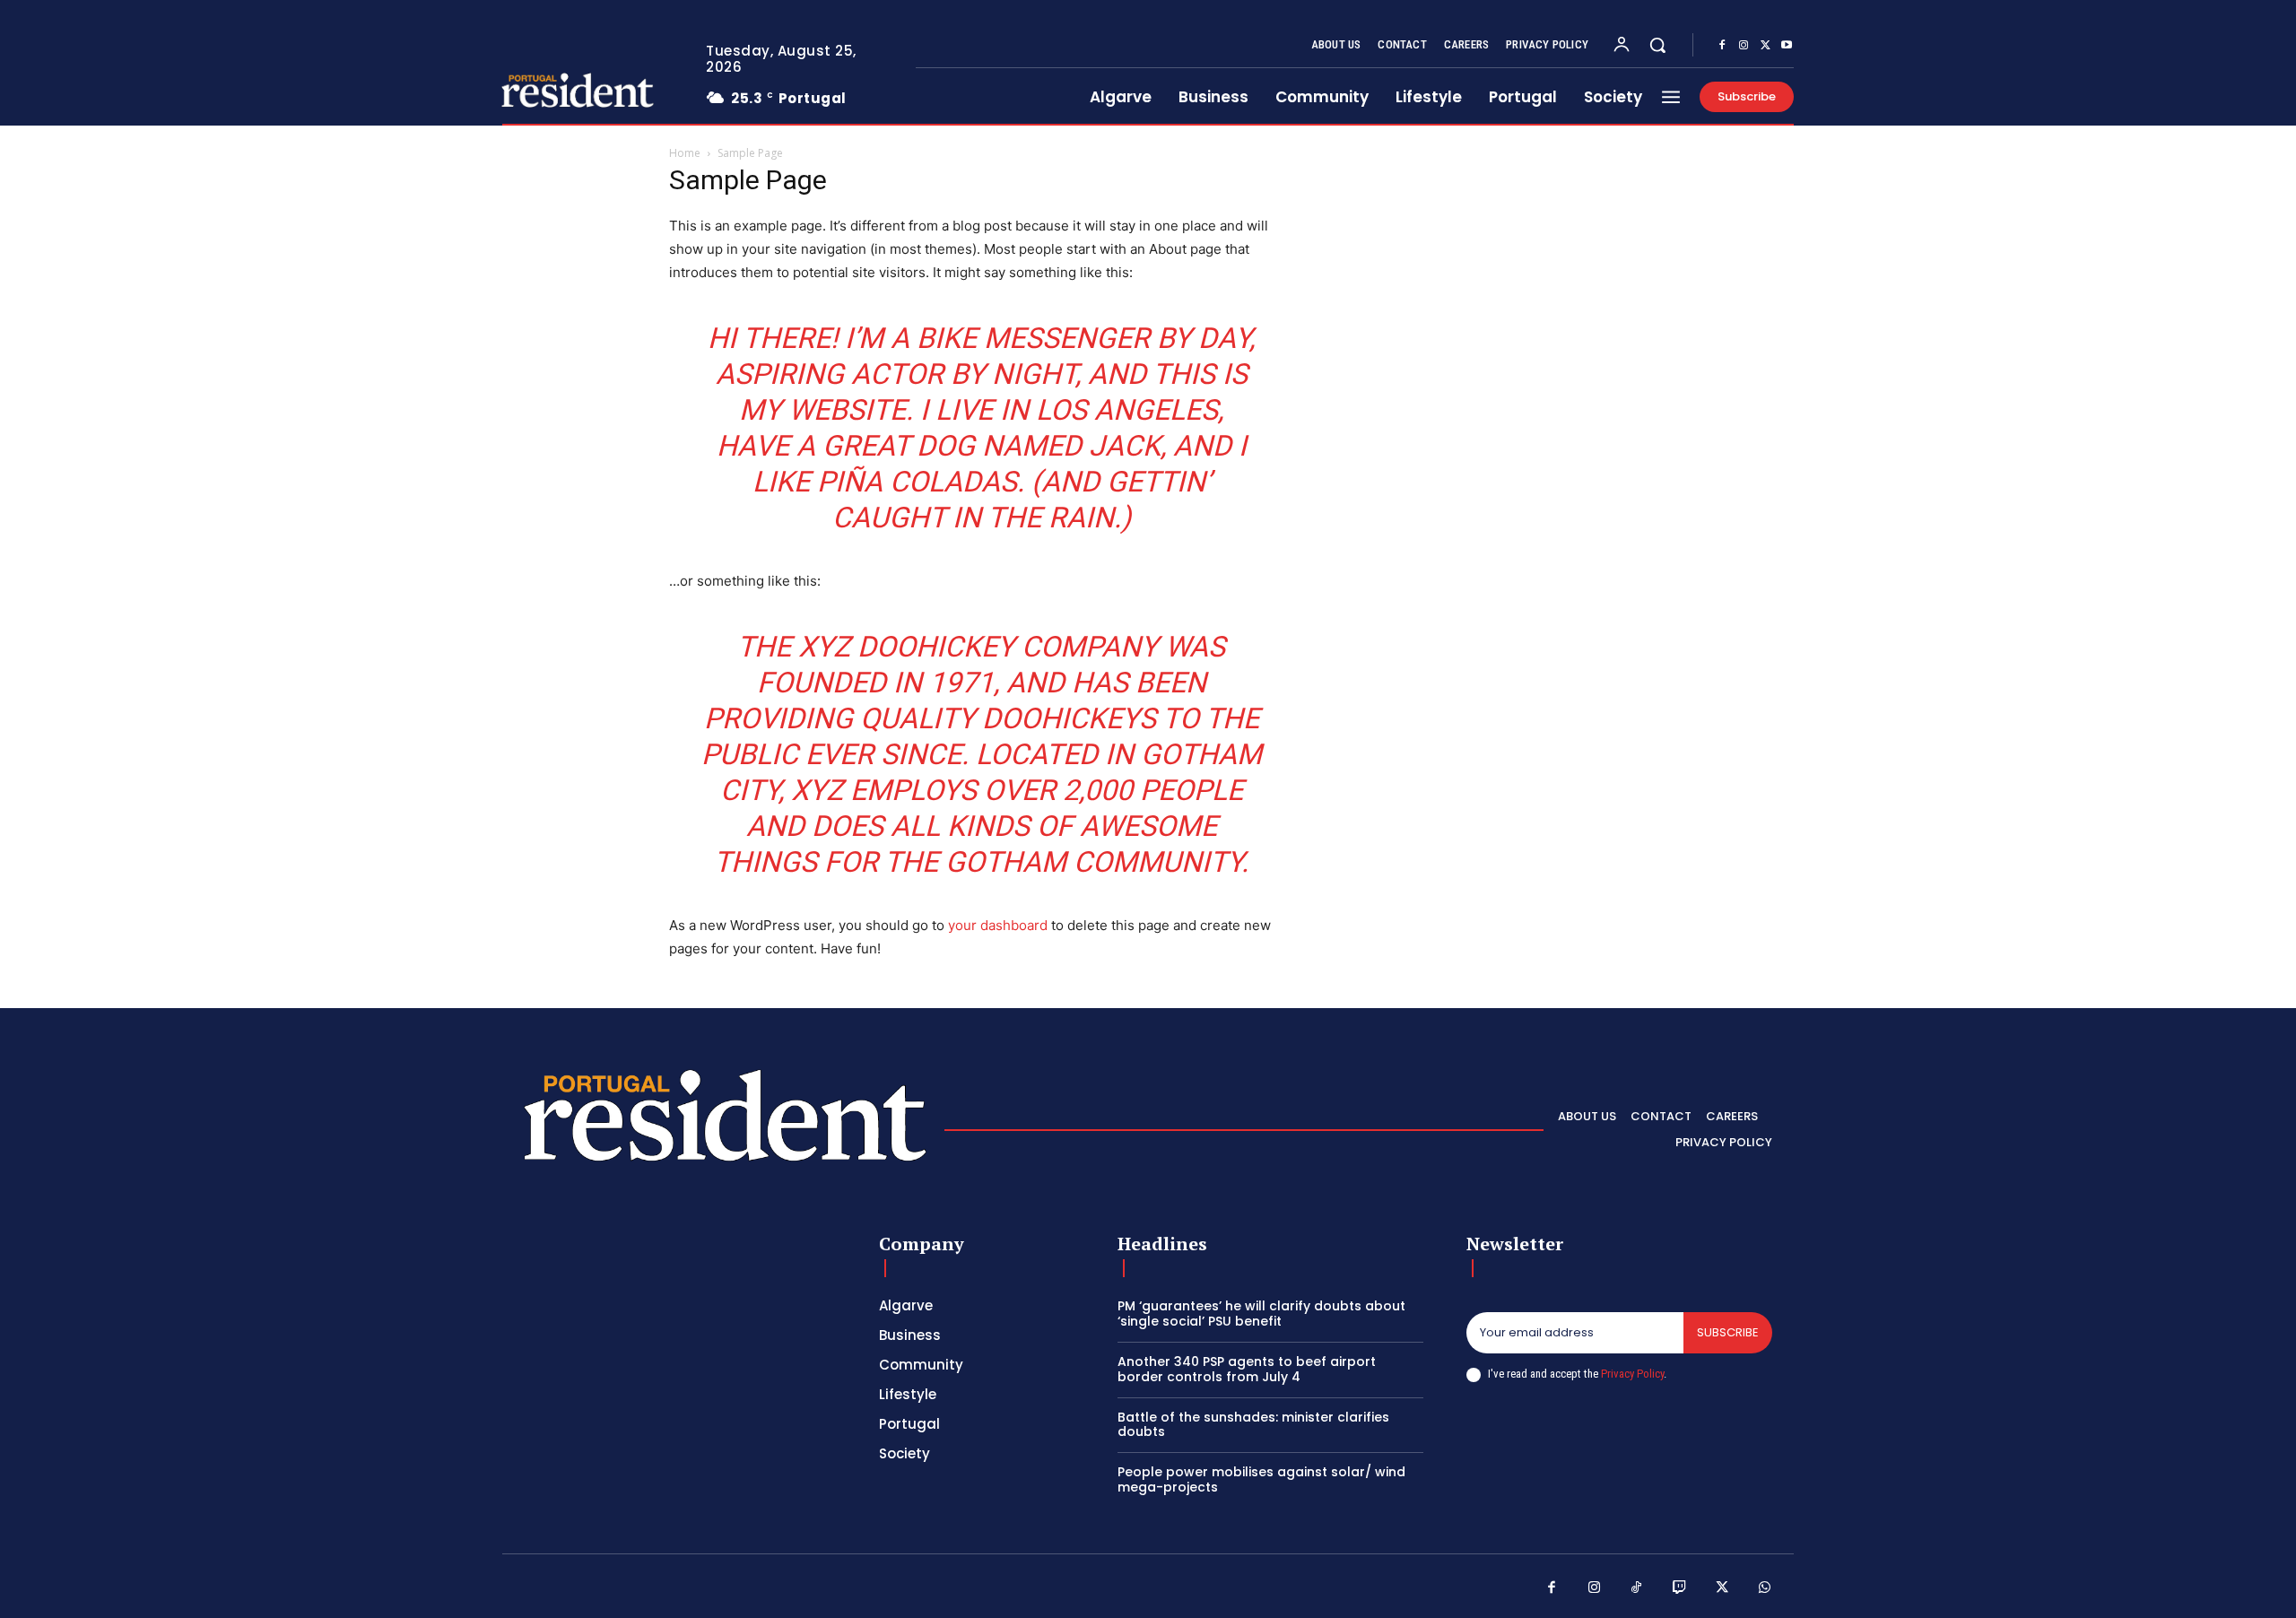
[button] (1657, 45)
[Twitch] (1680, 1588)
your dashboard (998, 925)
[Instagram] (1744, 46)
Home (685, 153)
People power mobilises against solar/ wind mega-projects (1261, 1479)
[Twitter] (1765, 46)
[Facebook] (1722, 46)
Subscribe (1728, 1332)
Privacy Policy (1632, 1374)
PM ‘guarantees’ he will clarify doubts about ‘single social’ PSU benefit (1261, 1314)
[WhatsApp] (1765, 1588)
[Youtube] (1787, 46)
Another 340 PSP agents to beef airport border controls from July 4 (1247, 1369)
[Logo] (559, 90)
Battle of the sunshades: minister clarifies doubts (1253, 1425)
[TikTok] (1637, 1588)
